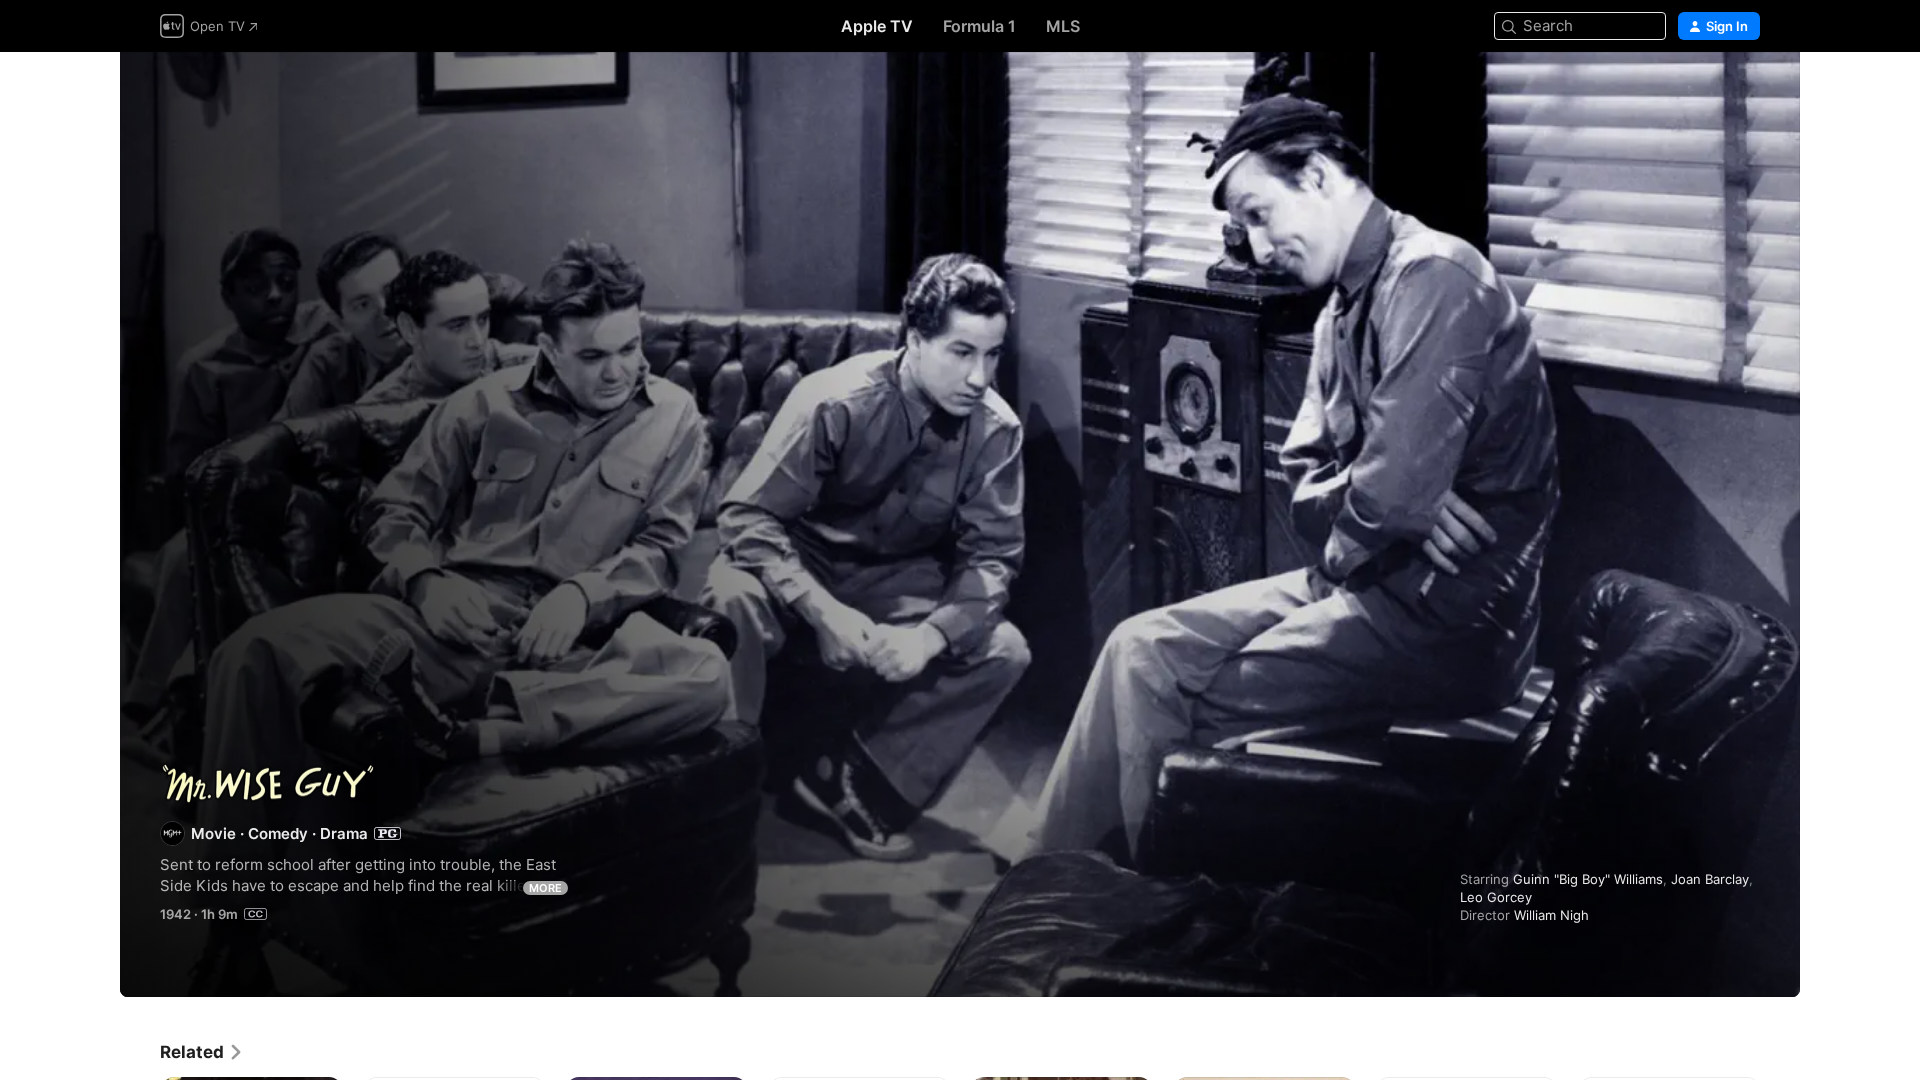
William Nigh (1551, 915)
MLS (1063, 26)
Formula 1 (979, 26)
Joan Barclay (1710, 879)
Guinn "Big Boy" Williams (1588, 879)
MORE (545, 888)
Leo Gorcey (1496, 897)
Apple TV (877, 26)
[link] (202, 1052)
